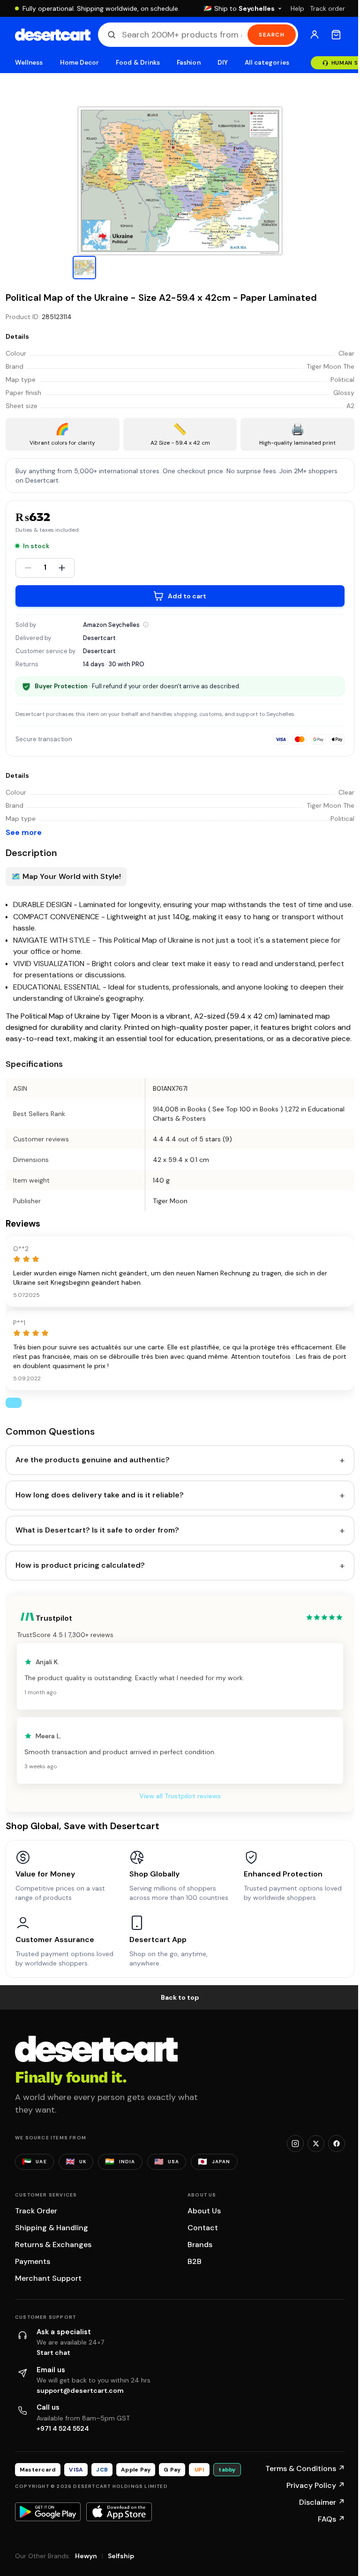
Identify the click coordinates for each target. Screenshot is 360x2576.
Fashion (188, 63)
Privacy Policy (316, 2485)
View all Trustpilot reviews (180, 1796)
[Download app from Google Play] (48, 2512)
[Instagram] (295, 2144)
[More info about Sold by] (146, 625)
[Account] (315, 35)
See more (24, 832)
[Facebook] (337, 2144)
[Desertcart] (53, 35)
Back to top (180, 1997)
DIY (223, 63)
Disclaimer (322, 2502)
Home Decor (80, 63)
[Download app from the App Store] (119, 2512)
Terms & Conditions (305, 2468)
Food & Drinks (138, 63)
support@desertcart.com (80, 2390)
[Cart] (336, 35)
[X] (316, 2144)
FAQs (331, 2519)
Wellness (29, 63)
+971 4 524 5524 (63, 2428)
